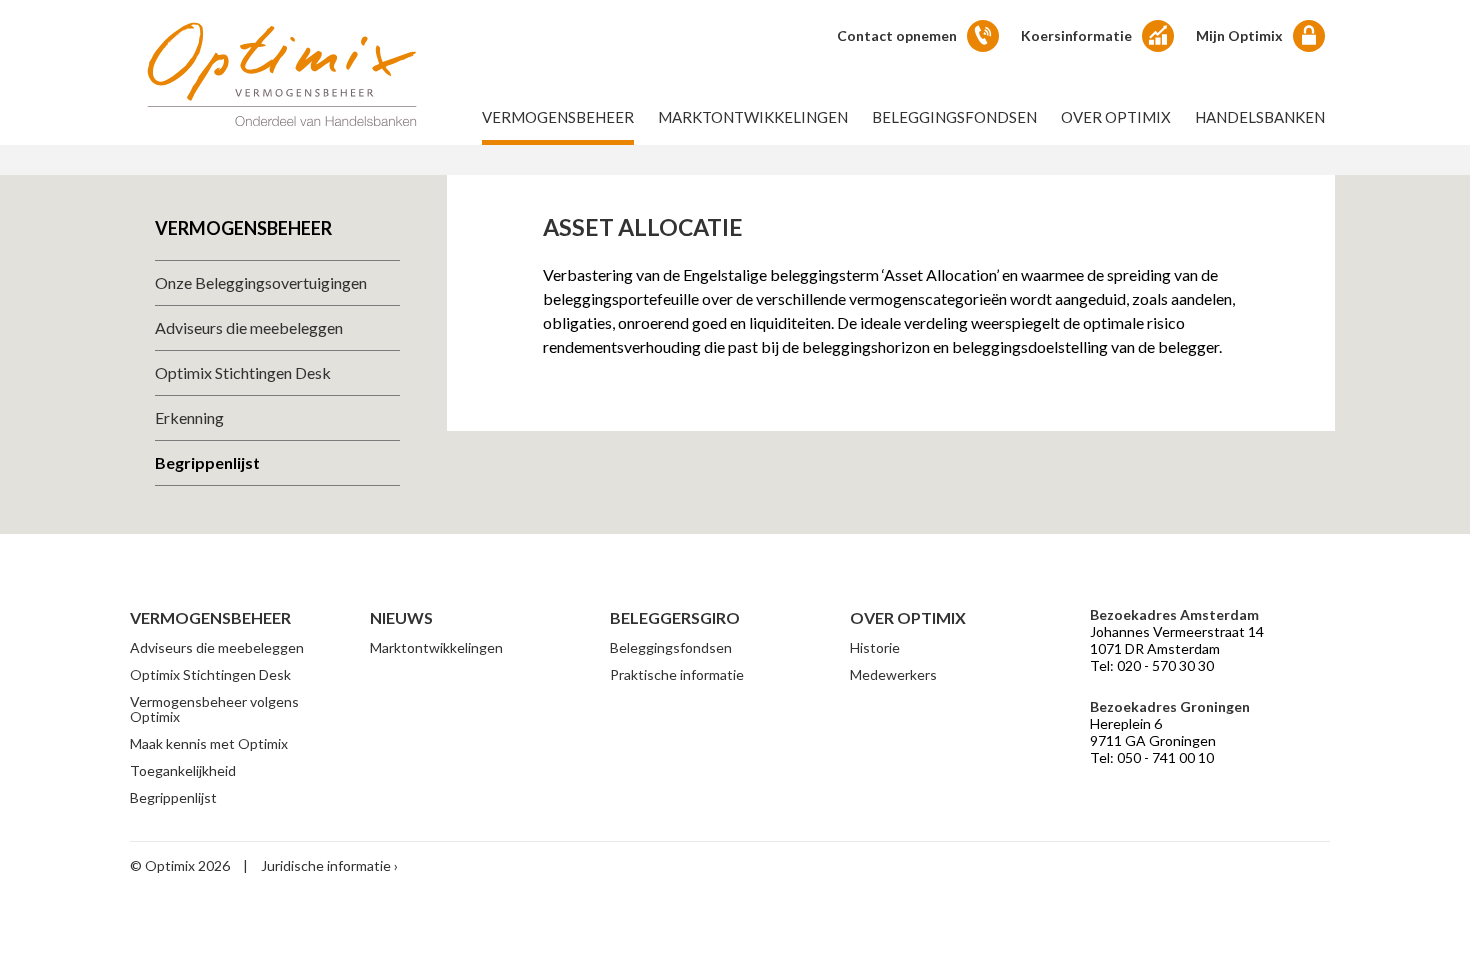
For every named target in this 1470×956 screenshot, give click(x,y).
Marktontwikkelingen (753, 117)
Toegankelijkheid (183, 770)
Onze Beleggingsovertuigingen (261, 282)
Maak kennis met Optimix (209, 743)
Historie (875, 647)
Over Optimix (1116, 117)
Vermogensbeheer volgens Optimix (214, 709)
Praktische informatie (677, 674)
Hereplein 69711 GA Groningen (1153, 732)
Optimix (282, 73)
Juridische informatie (326, 865)
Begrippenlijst (207, 462)
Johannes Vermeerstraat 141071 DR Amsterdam (1177, 640)
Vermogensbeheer (558, 117)
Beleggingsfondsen (954, 117)
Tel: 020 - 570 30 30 (1152, 665)
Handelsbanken (1260, 117)
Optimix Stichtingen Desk (243, 372)
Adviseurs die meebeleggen (249, 327)
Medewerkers (893, 674)
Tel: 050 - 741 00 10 (1152, 757)
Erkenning (189, 417)
